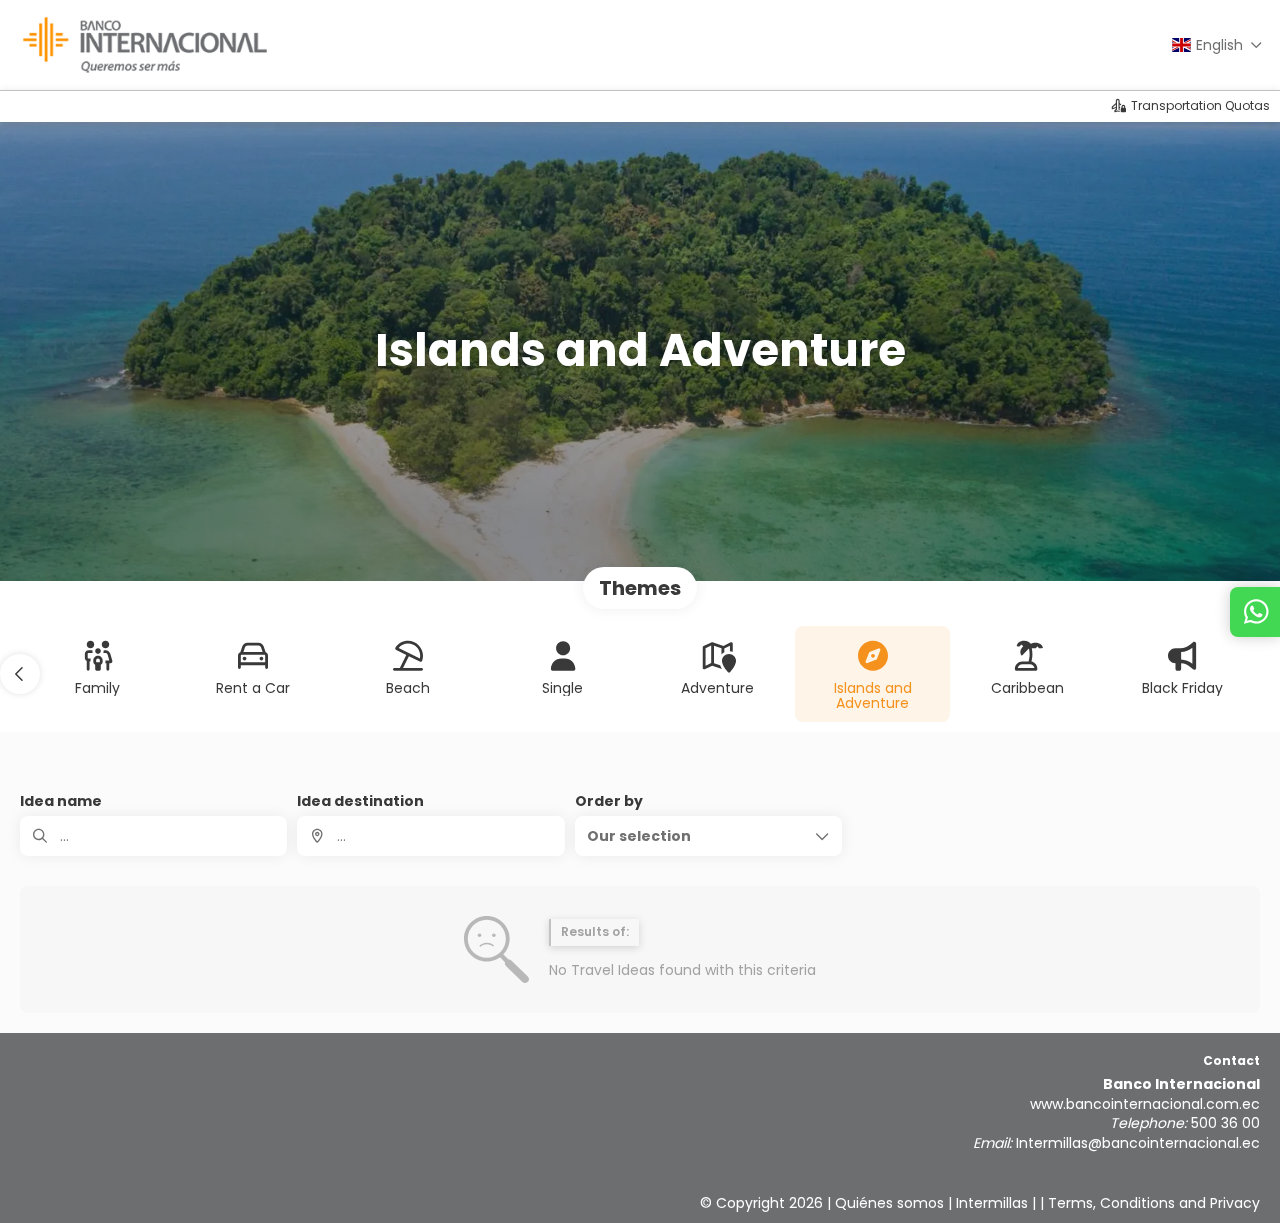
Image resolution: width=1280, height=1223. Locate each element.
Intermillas (992, 1203)
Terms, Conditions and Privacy (1154, 1203)
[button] (20, 674)
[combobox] (430, 836)
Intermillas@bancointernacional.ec (1138, 1143)
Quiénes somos (889, 1203)
